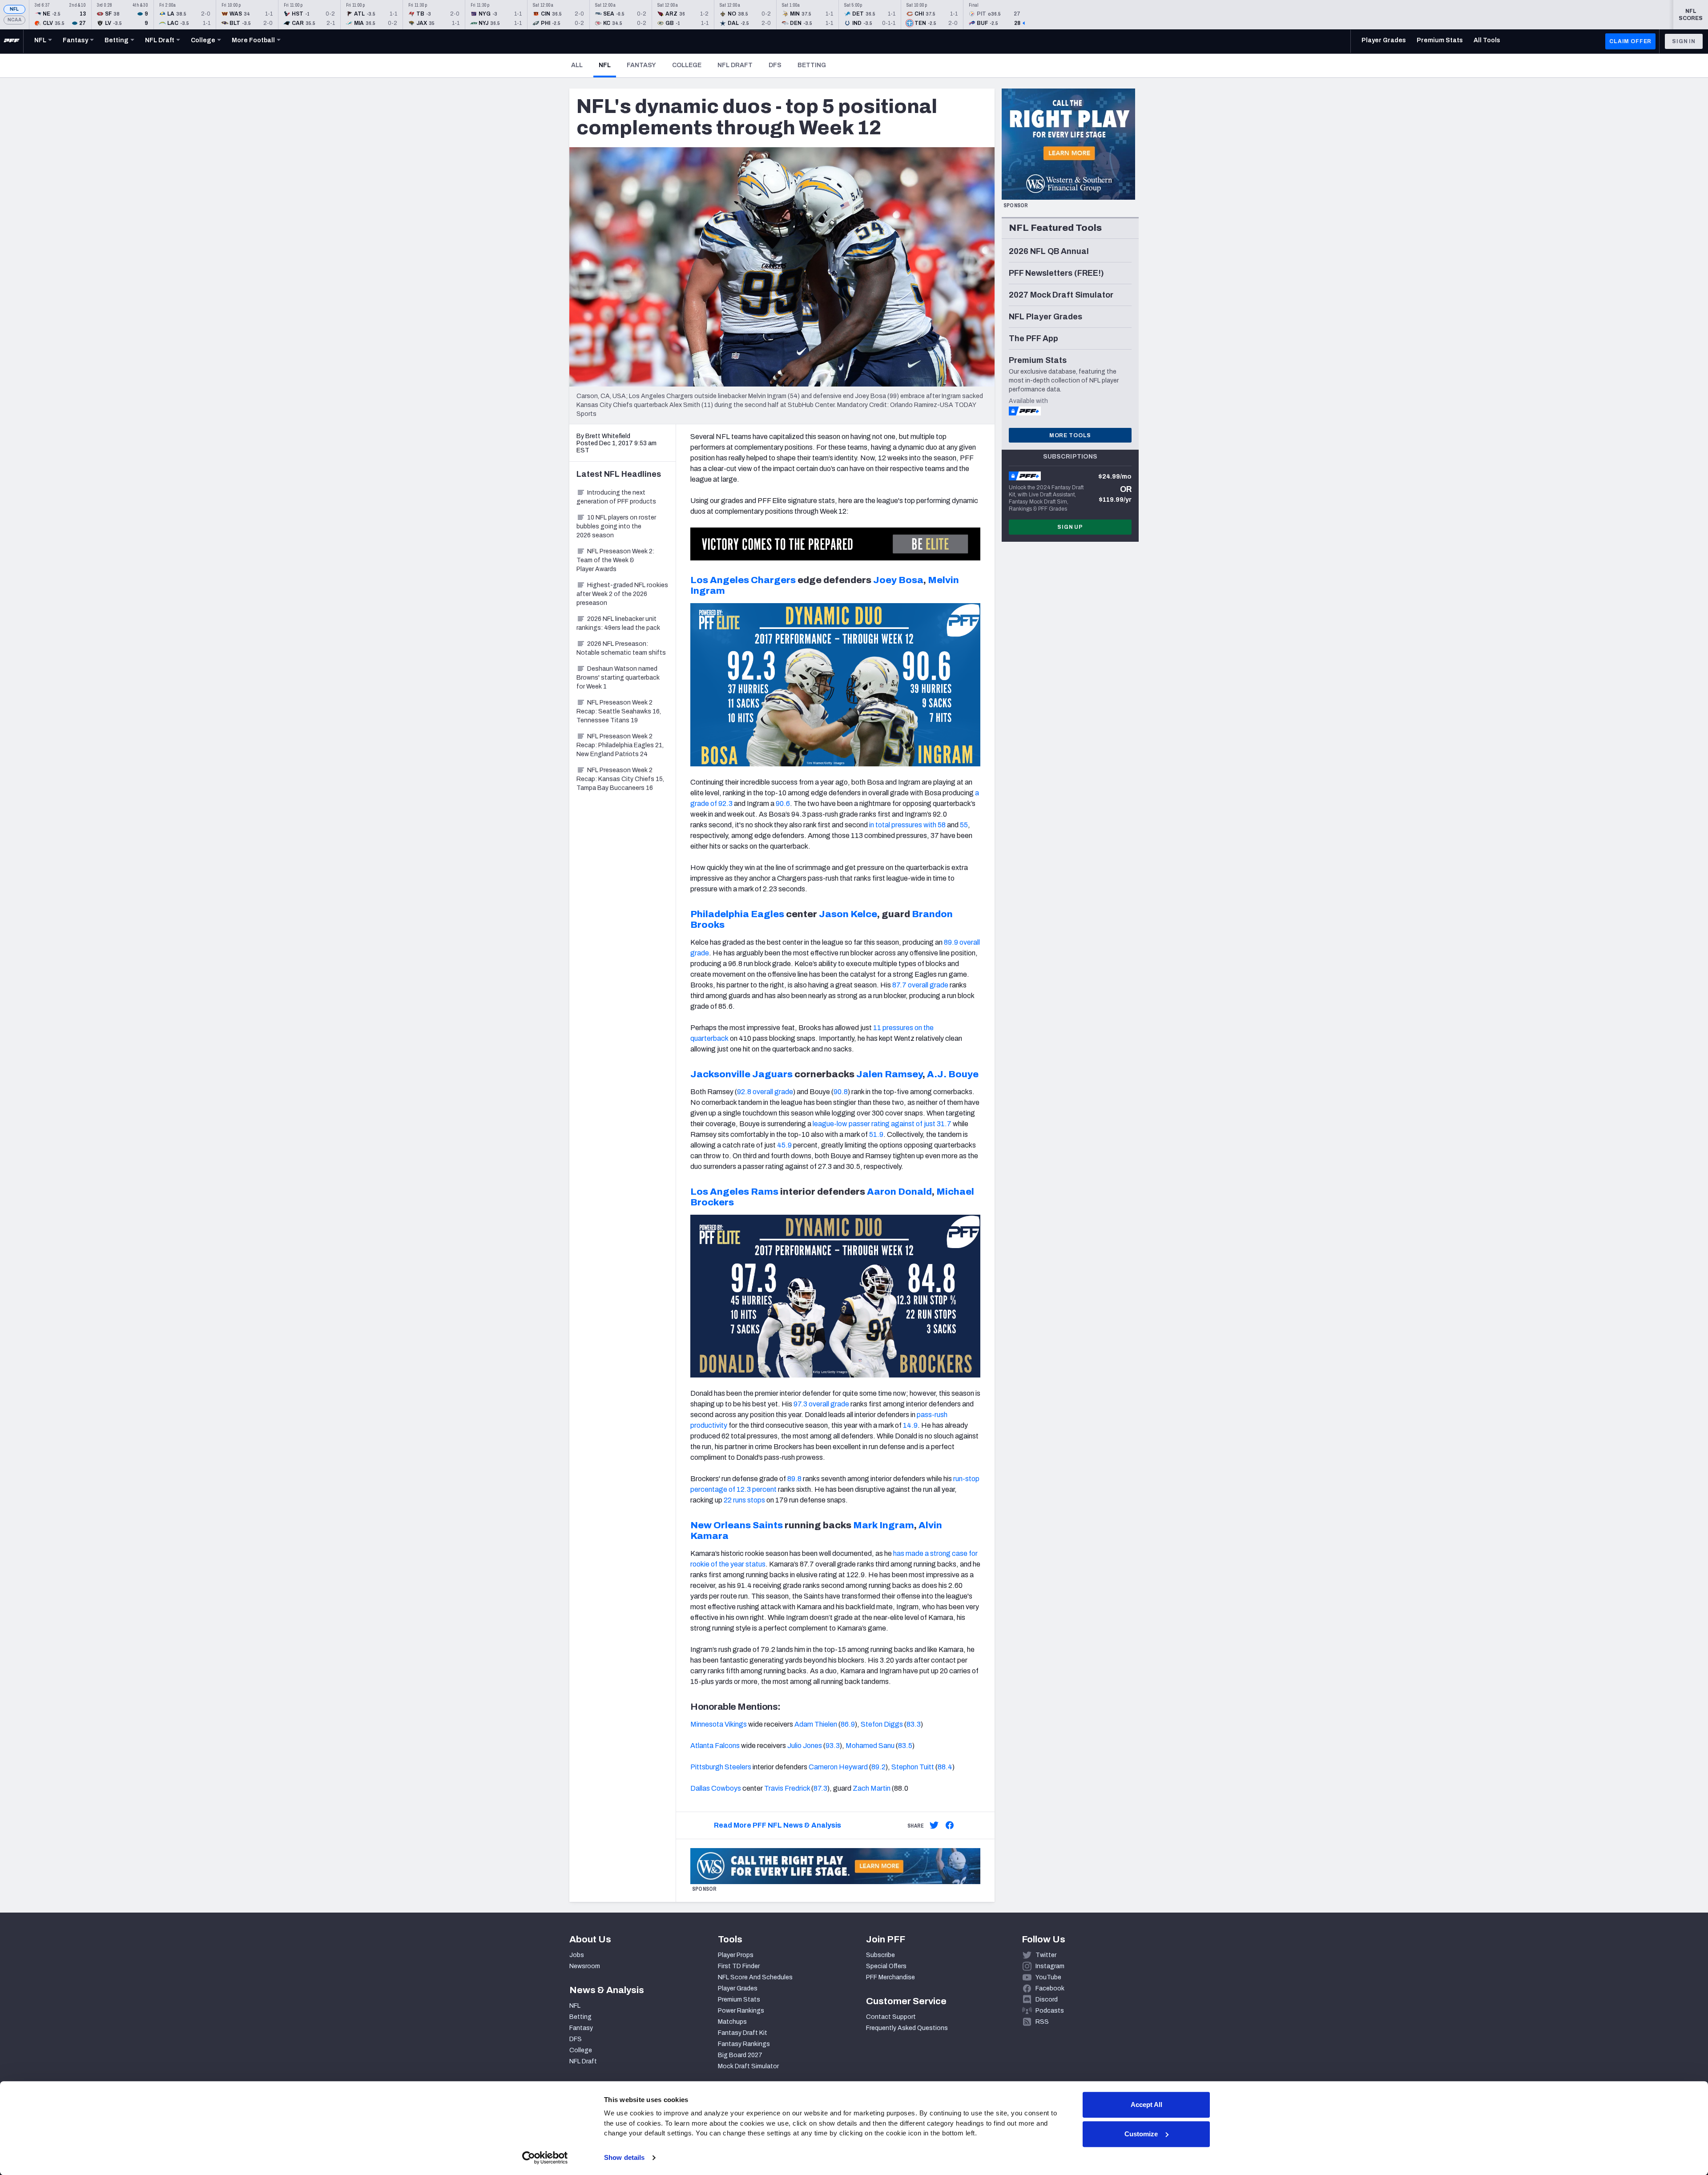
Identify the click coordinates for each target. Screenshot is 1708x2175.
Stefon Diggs (882, 1724)
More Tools (1070, 435)
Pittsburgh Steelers (721, 1767)
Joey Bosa (898, 580)
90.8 (841, 1092)
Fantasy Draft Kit (743, 2033)
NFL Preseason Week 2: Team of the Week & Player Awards (615, 560)
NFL (14, 9)
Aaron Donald (899, 1192)
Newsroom (585, 1966)
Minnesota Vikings (719, 1724)
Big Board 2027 (740, 2055)
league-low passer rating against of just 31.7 (882, 1124)
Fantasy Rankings (744, 2044)
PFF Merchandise (890, 1977)
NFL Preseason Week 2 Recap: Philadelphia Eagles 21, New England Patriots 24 (620, 745)
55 (964, 825)
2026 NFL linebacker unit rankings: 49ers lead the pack (618, 623)
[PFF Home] (12, 41)
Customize (1141, 2134)
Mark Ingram (884, 1525)
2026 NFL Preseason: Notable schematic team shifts (621, 648)
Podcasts (1050, 2011)
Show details (624, 2157)
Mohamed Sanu (870, 1746)
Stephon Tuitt (913, 1767)
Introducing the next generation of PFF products (616, 497)
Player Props (736, 1955)
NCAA (14, 20)
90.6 (783, 804)
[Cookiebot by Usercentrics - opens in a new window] (545, 2158)
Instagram (1050, 1966)
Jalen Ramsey (889, 1074)
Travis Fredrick (787, 1788)
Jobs (577, 1955)
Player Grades (738, 1988)
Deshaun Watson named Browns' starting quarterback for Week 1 (618, 678)
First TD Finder (739, 1966)
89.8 (794, 1479)
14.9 (910, 1425)
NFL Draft (735, 65)
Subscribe (880, 1955)
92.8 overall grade (765, 1092)
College (687, 65)
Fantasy (641, 65)
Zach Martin (872, 1788)
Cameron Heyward (838, 1767)
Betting (812, 65)
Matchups (732, 2022)
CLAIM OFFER (1630, 41)
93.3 (833, 1746)
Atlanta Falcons (715, 1746)
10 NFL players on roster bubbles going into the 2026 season (616, 526)
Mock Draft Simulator (748, 2066)
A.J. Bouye (953, 1074)
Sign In (1684, 41)
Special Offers (886, 1966)
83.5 (905, 1746)
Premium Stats (739, 2000)
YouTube (1048, 1977)
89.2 (878, 1767)
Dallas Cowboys (716, 1788)
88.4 (945, 1767)
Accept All (1146, 2105)
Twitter (1046, 1955)
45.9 (784, 1145)
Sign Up (1070, 527)
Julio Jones (805, 1746)
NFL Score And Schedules (755, 1977)
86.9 (848, 1724)
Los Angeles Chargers (743, 580)
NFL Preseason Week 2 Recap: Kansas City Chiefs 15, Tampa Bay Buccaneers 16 (620, 779)
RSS (1042, 2022)
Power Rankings (741, 2011)
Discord (1047, 2000)
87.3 (820, 1788)
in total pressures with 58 (907, 825)
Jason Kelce (848, 914)
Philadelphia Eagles (737, 914)
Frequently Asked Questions (907, 2028)
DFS (775, 65)
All (577, 65)
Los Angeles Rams (734, 1192)
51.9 (876, 1134)
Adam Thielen (816, 1724)
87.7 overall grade (920, 985)
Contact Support (891, 2017)
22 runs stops (744, 1500)
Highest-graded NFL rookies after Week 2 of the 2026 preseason (622, 594)
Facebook (1050, 1988)
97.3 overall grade (821, 1404)
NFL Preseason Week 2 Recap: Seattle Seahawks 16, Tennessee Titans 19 (619, 711)
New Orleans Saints (737, 1525)
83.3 (914, 1724)
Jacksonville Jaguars (741, 1074)
